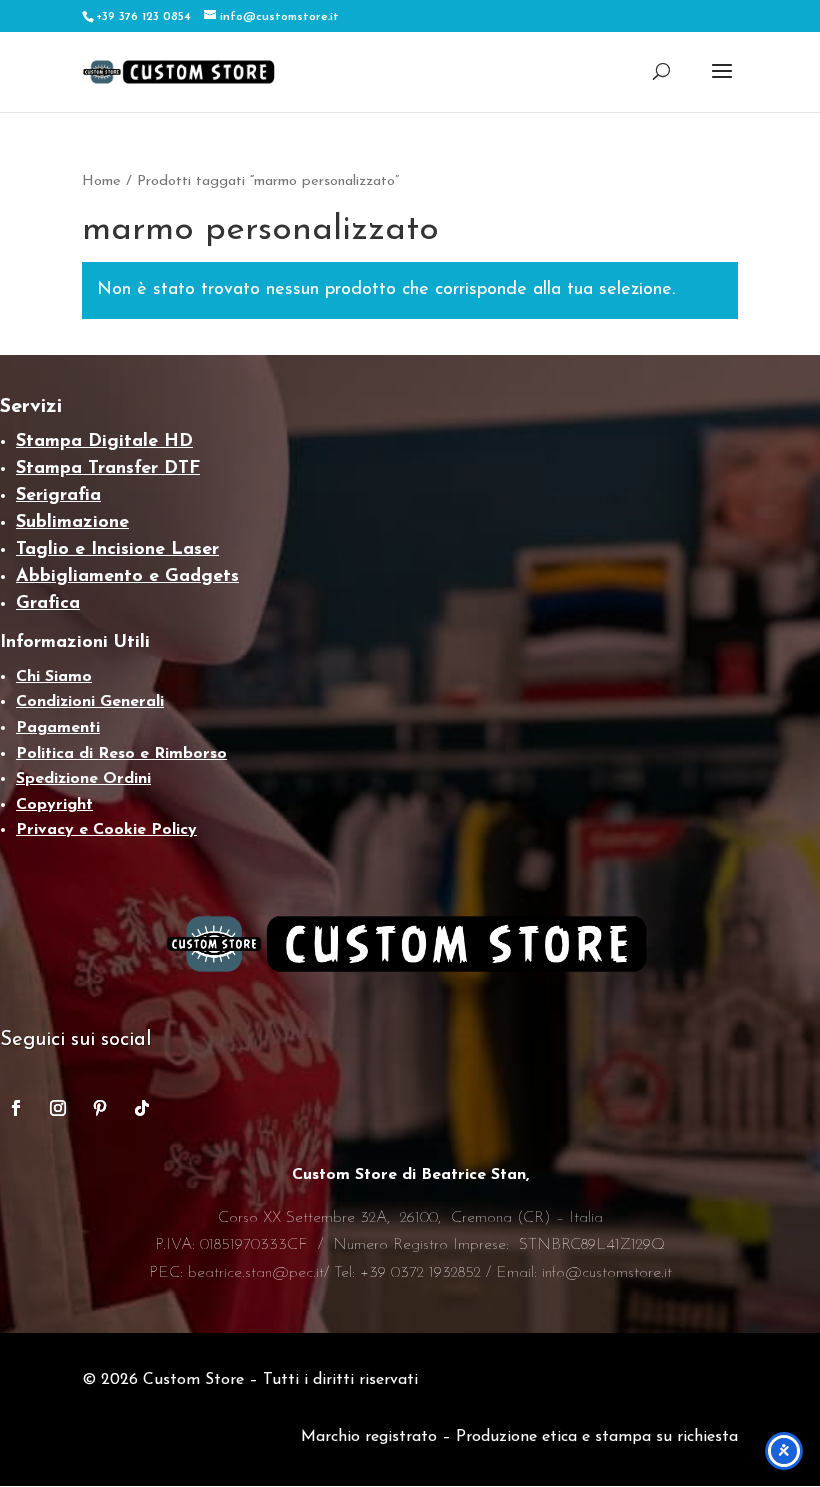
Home (101, 181)
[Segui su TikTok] (142, 1108)
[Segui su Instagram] (58, 1108)
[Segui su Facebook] (16, 1108)
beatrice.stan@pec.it (256, 1273)
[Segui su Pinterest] (100, 1108)
